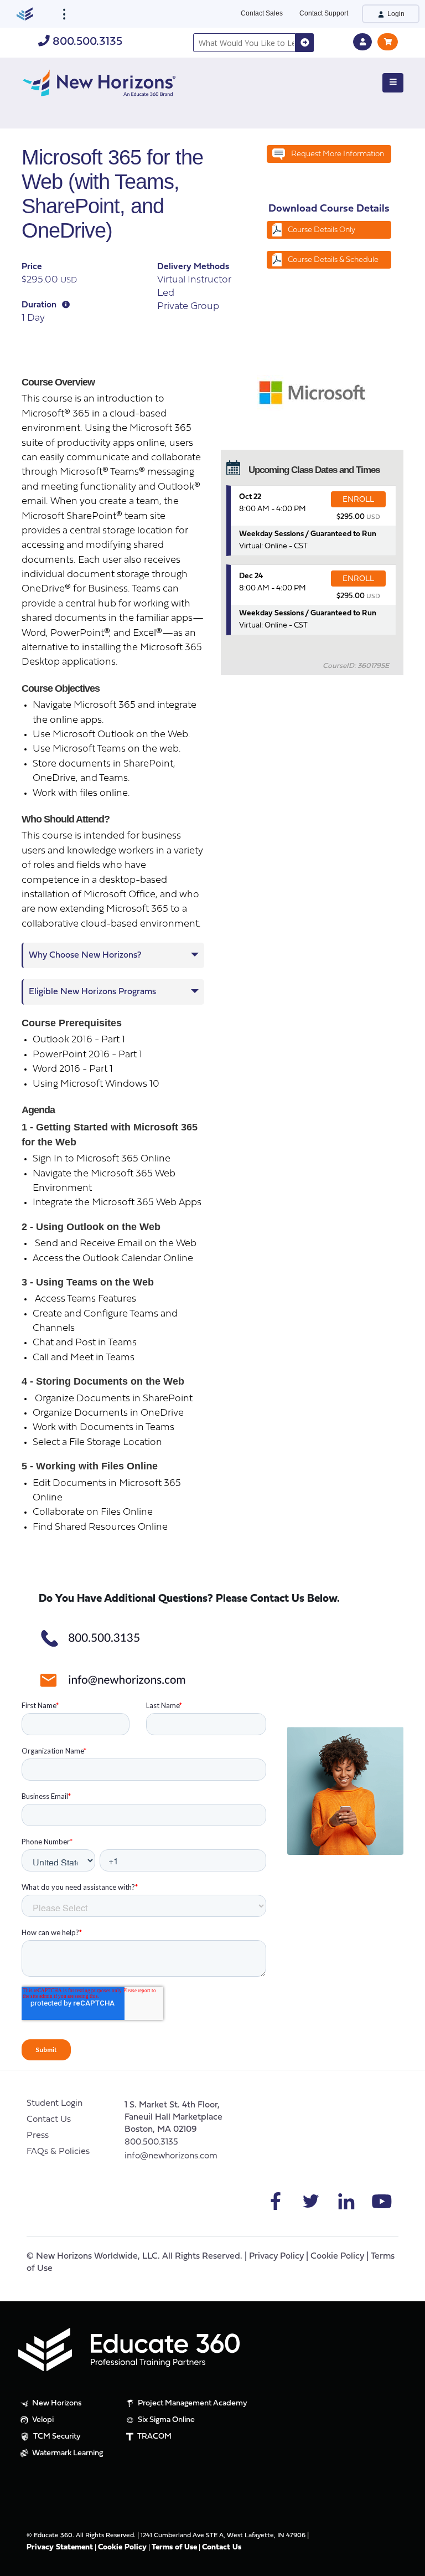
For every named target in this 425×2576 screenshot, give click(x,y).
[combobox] (244, 43)
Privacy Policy (276, 2256)
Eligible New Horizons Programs (92, 992)
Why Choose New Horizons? (85, 955)
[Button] (393, 83)
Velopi (42, 2420)
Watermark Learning (67, 2453)
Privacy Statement (60, 2547)
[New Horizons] (99, 82)
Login (395, 14)
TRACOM (154, 2437)
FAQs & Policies (58, 2152)
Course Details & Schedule (333, 260)
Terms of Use (174, 2547)
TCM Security (56, 2437)
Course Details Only (322, 230)
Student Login (55, 2104)
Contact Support (324, 13)
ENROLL (358, 500)
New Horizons (56, 2403)
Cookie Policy (337, 2256)
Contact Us (49, 2120)
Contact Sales (262, 13)
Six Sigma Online (165, 2420)
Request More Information (338, 154)
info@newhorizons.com (171, 2156)
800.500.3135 (86, 42)
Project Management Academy (192, 2403)
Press (38, 2136)
